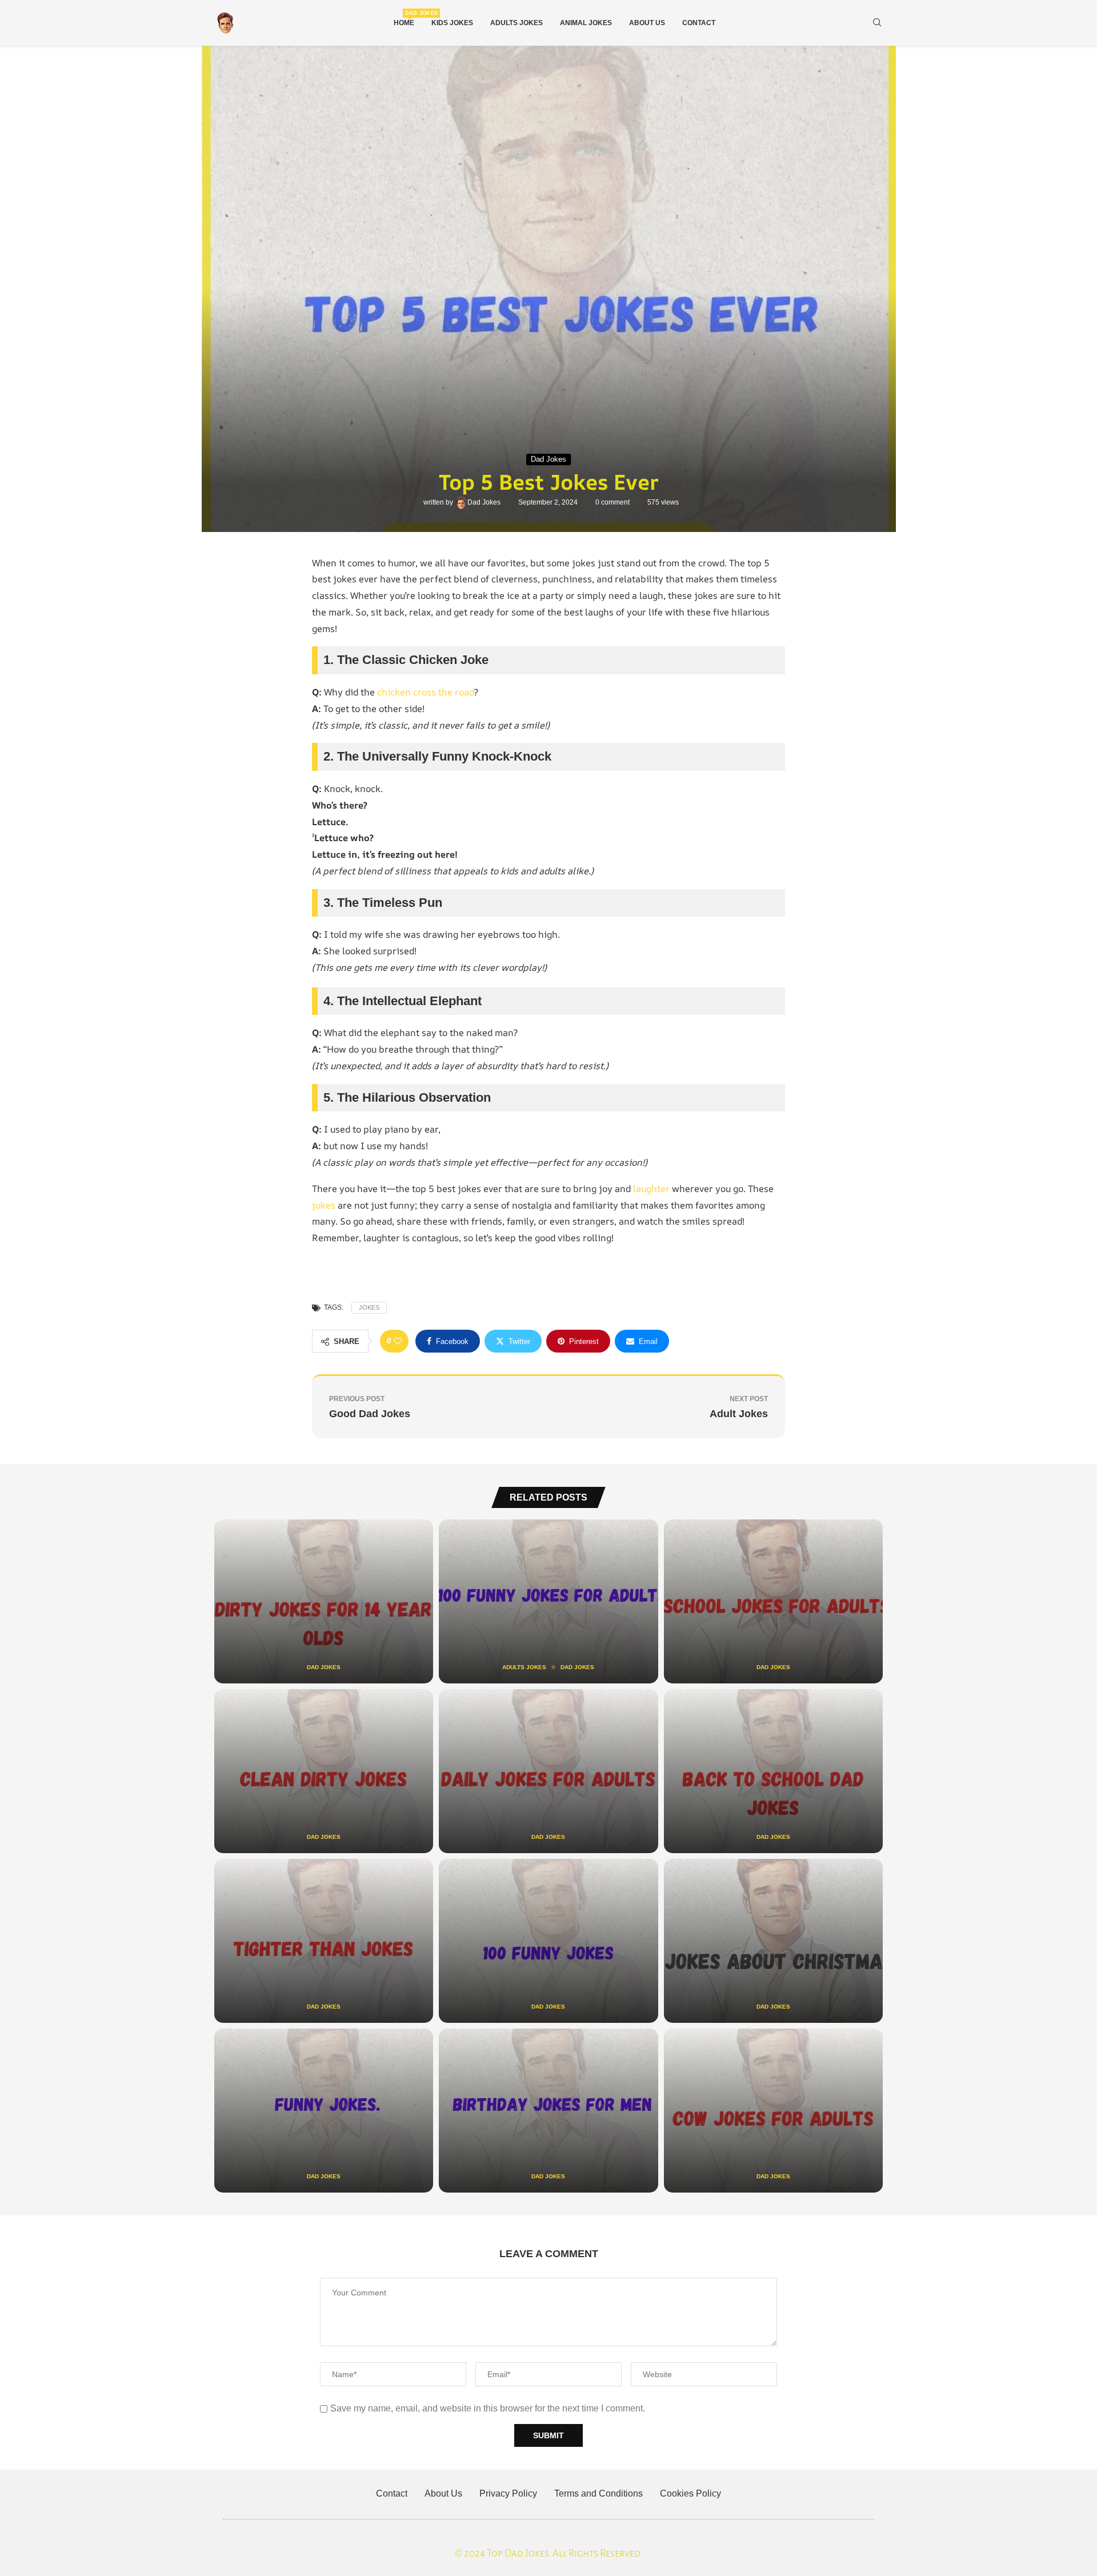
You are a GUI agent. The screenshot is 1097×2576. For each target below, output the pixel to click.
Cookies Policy (690, 2493)
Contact (699, 23)
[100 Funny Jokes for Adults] (548, 1601)
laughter (651, 1189)
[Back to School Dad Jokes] (773, 1771)
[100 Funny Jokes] (548, 1941)
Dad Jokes (485, 502)
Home (404, 19)
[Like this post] (398, 1341)
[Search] (877, 23)
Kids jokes (452, 23)
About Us (647, 23)
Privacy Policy (508, 2493)
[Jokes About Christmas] (773, 1941)
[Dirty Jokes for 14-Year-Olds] (324, 1601)
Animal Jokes (586, 23)
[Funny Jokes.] (324, 2111)
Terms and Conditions (598, 2493)
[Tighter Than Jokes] (324, 1941)
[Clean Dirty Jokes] (324, 1771)
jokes (324, 1205)
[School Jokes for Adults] (773, 1601)
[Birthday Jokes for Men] (548, 2111)
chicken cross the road (426, 692)
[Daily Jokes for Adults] (548, 1771)
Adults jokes (517, 23)
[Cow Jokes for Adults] (773, 2111)
